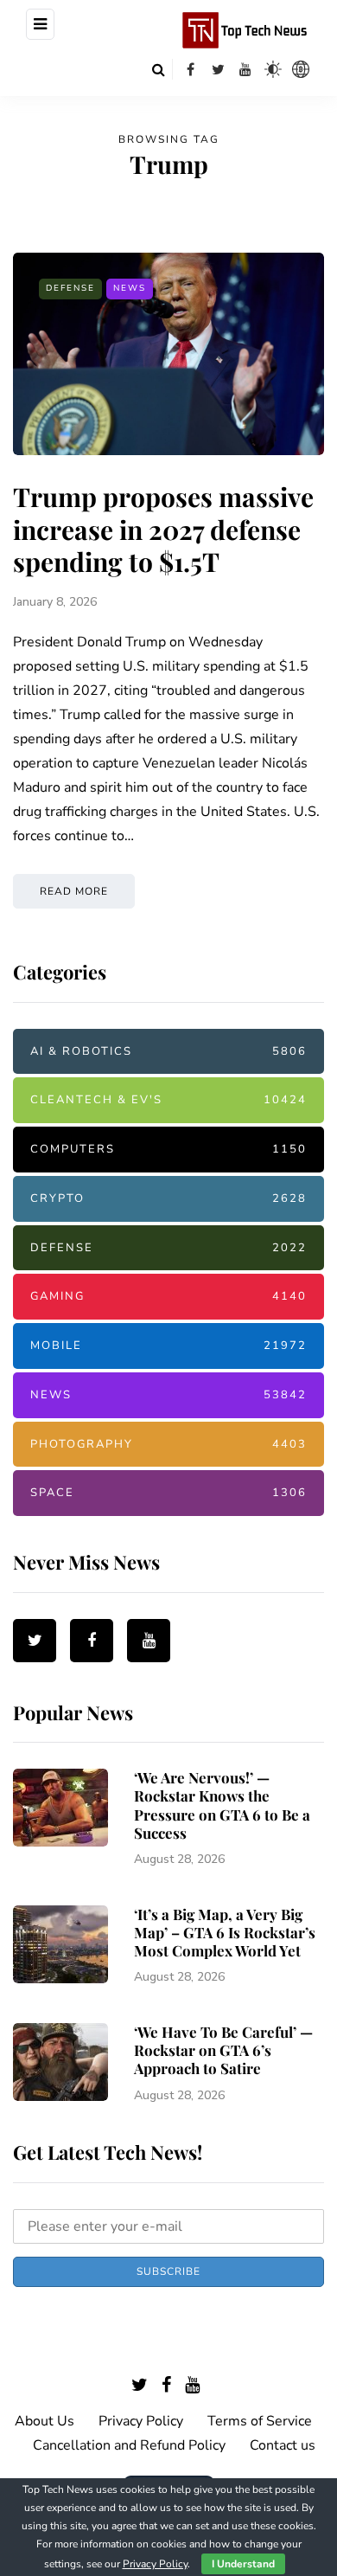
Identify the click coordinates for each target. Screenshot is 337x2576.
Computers (168, 1149)
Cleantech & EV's (168, 1100)
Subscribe (168, 2271)
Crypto (168, 1198)
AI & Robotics (168, 1051)
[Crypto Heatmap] (301, 69)
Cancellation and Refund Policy (129, 2445)
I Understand (243, 2564)
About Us (45, 2421)
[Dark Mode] (273, 69)
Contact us (283, 2445)
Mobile (168, 1346)
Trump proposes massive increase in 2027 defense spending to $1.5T (163, 529)
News (130, 288)
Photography (168, 1444)
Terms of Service (260, 2421)
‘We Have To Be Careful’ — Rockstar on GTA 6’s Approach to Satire (223, 2050)
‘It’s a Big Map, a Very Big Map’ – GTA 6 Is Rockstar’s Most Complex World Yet (225, 1933)
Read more (74, 891)
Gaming (168, 1296)
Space (168, 1493)
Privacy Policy (141, 2421)
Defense (70, 288)
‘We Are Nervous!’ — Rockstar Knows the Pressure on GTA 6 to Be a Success (222, 1805)
